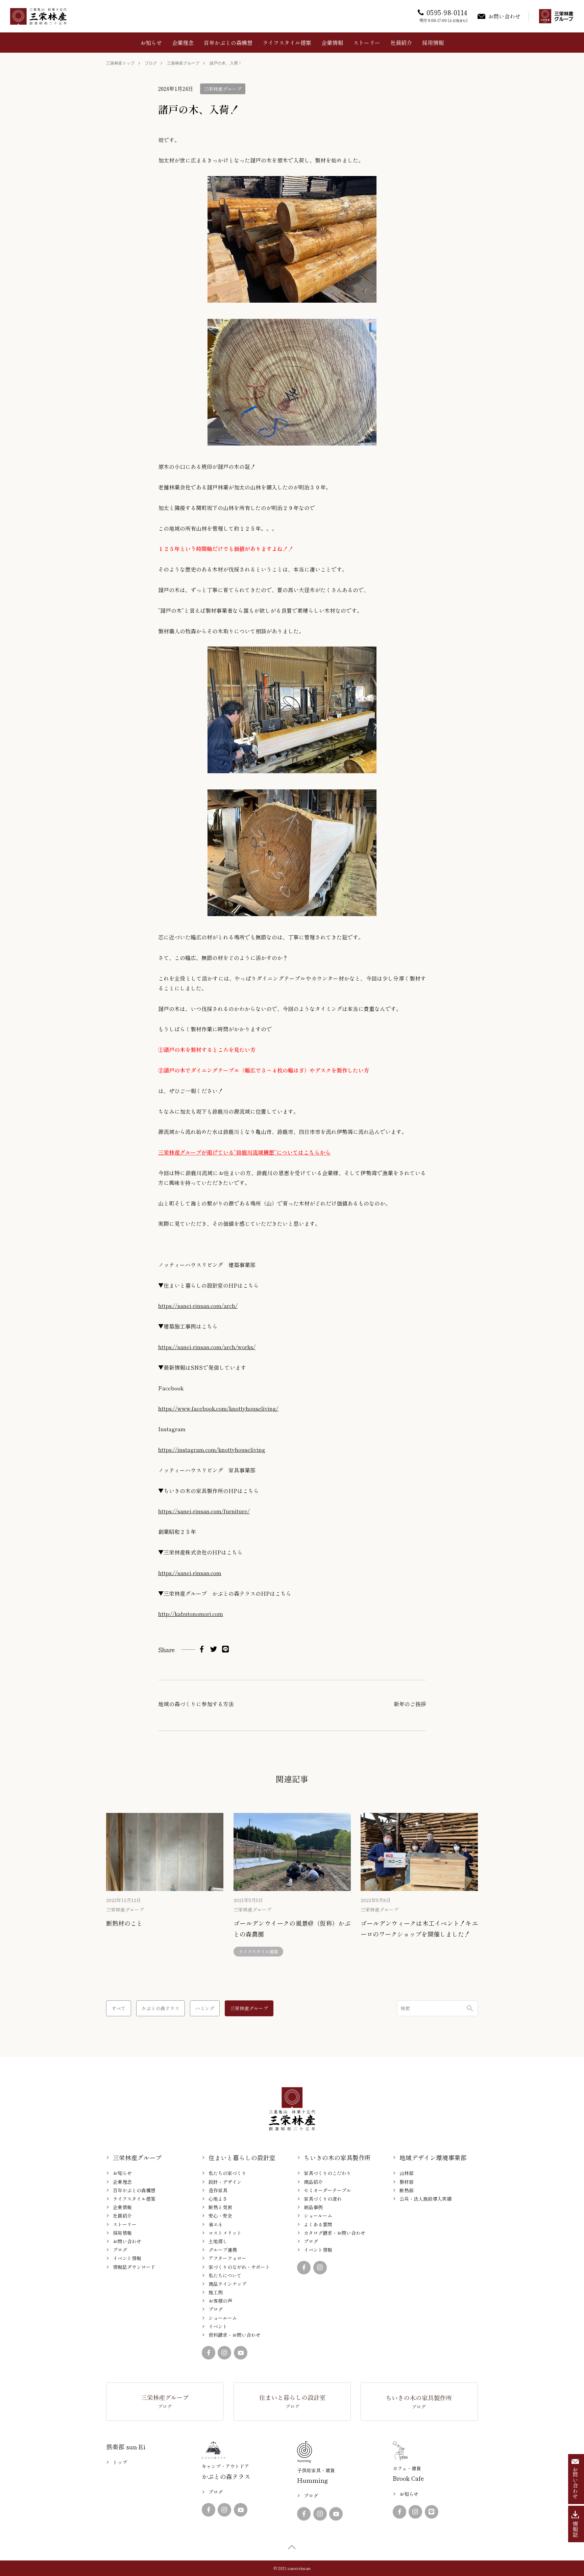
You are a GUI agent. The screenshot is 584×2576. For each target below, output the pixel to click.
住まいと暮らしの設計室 (242, 2157)
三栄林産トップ (120, 63)
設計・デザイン (225, 2182)
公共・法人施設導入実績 (425, 2199)
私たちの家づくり (227, 2173)
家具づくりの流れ (323, 2199)
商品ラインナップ (227, 2284)
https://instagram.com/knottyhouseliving (212, 1449)
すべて (119, 2008)
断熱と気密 (220, 2207)
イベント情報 (127, 2258)
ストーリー (367, 43)
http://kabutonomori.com (191, 1614)
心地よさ (218, 2199)
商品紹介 (313, 2182)
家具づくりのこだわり (327, 2173)
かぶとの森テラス (161, 2008)
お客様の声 (220, 2301)
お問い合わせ (127, 2241)
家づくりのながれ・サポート (239, 2267)
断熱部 (407, 2190)
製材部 (407, 2182)
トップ (120, 2462)
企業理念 (183, 43)
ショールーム (223, 2318)
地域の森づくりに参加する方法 (196, 1704)
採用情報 (433, 43)
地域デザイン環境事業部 (433, 2157)
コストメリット (225, 2233)
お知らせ (151, 43)
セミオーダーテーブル (327, 2190)
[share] (202, 1649)
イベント (218, 2326)
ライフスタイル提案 (287, 43)
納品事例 (313, 2207)
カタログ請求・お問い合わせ (335, 2233)
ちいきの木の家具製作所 (337, 2157)
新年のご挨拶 (410, 1704)
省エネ (216, 2224)
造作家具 (218, 2190)
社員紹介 (401, 43)
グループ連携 (223, 2250)
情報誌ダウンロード (134, 2267)
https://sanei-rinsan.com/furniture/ (204, 1511)
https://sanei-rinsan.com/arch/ (198, 1306)
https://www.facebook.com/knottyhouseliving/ (218, 1408)
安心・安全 (220, 2216)
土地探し (218, 2241)
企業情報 (332, 43)
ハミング (205, 2008)
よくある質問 (318, 2224)
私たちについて (225, 2275)
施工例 (216, 2292)
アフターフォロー (227, 2258)
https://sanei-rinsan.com (190, 1573)
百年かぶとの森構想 (228, 43)
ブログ (151, 63)
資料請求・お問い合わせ (235, 2335)
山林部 (407, 2173)
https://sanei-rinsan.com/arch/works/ (207, 1347)
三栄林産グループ (183, 63)
